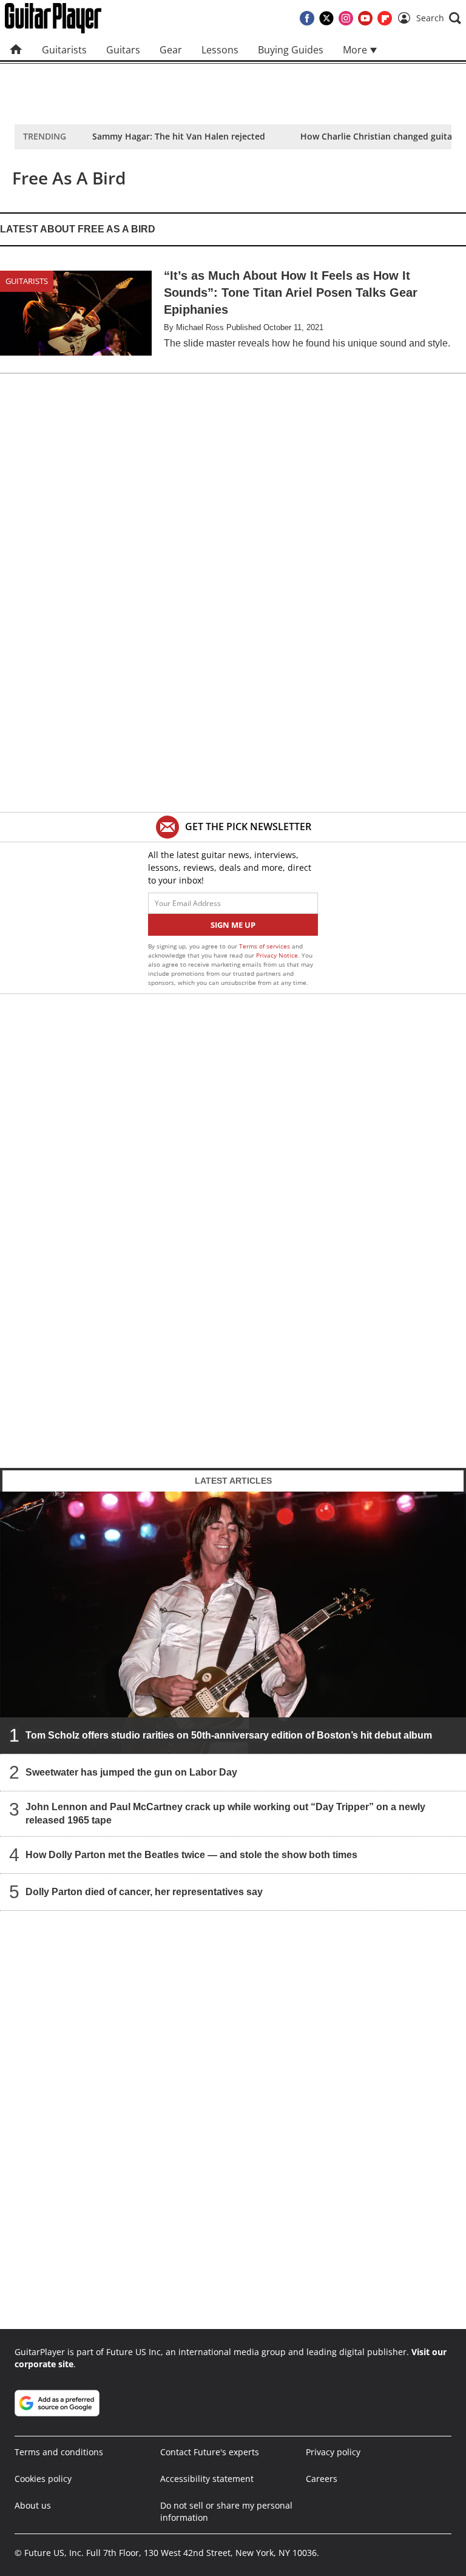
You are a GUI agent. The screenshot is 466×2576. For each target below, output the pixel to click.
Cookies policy (43, 2479)
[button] (439, 18)
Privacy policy (333, 2452)
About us (33, 2505)
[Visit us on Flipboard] (385, 18)
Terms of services (265, 946)
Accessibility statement (207, 2479)
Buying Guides (291, 50)
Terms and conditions (59, 2452)
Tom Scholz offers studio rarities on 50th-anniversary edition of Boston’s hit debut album (229, 1735)
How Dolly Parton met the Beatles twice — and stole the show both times (191, 1854)
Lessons (220, 50)
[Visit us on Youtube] (365, 18)
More (356, 50)
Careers (322, 2479)
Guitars (123, 50)
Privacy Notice (277, 955)
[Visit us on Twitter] (326, 18)
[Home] (16, 50)
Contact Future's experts (210, 2452)
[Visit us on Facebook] (307, 18)
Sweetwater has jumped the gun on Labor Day (131, 1772)
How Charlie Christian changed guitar (378, 136)
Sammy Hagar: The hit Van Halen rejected (179, 136)
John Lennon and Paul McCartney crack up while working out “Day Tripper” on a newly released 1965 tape (225, 1813)
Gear (171, 50)
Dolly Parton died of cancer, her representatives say (144, 1891)
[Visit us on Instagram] (346, 18)
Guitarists (64, 50)
